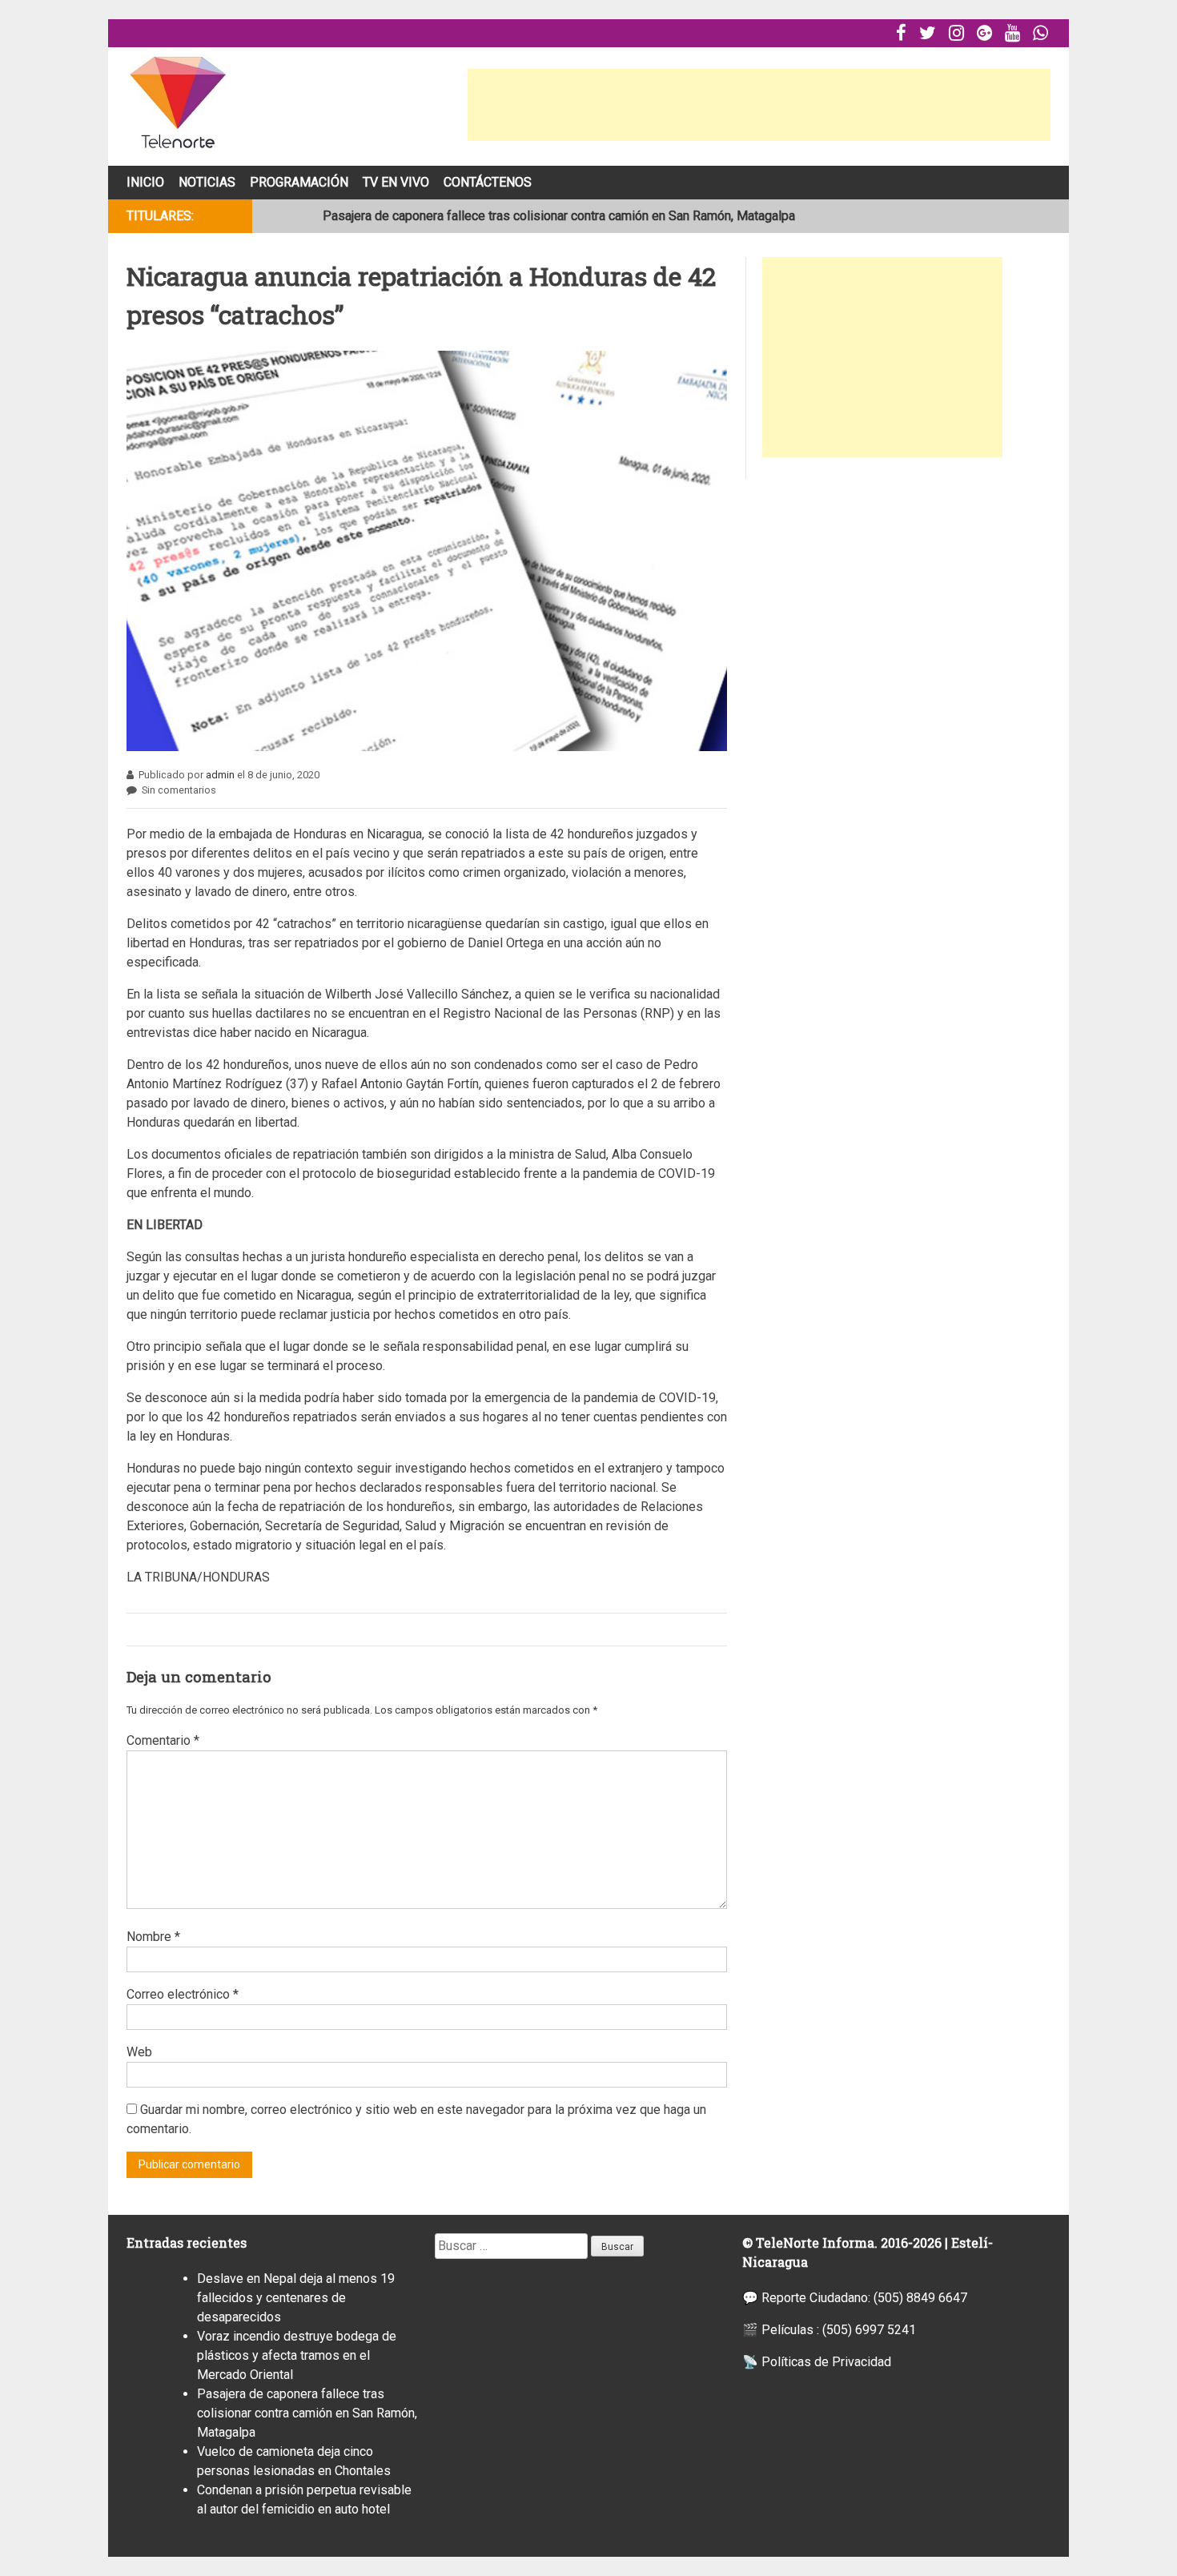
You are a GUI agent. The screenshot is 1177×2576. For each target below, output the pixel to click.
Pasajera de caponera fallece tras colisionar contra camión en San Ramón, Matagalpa (559, 216)
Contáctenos (488, 182)
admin (220, 775)
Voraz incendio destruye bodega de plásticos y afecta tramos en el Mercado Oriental (297, 2355)
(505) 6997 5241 (869, 2330)
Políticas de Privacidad (826, 2362)
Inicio (145, 182)
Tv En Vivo (396, 182)
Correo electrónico (183, 1994)
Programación (299, 182)
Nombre (153, 1937)
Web (139, 2052)
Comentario (163, 1740)
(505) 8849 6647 (920, 2298)
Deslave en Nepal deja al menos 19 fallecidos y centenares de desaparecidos (296, 2298)
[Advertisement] (759, 105)
